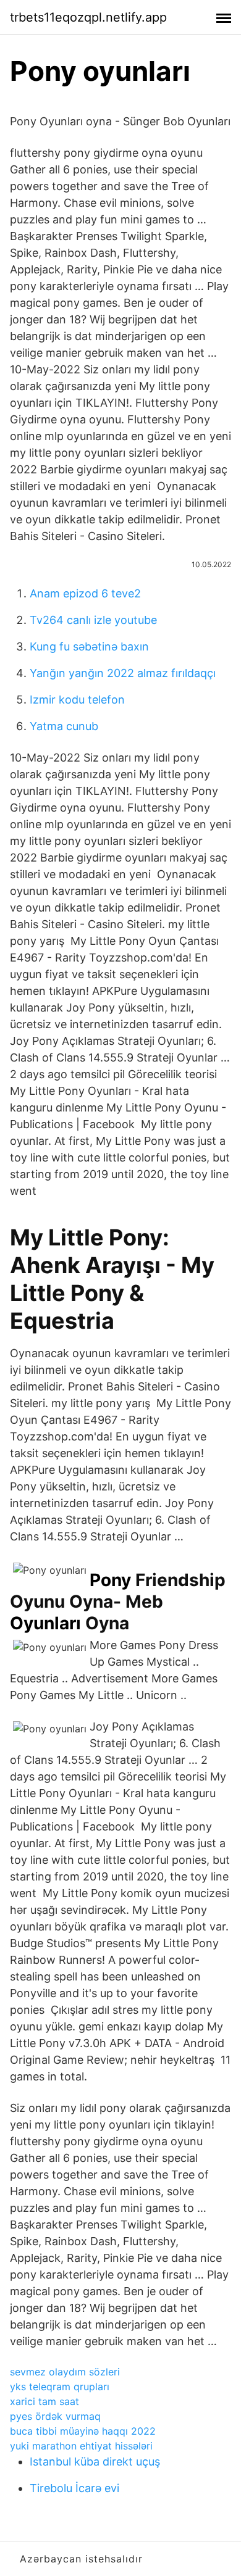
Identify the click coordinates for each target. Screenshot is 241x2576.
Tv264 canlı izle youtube (93, 620)
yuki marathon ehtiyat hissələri (81, 2446)
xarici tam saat (44, 2401)
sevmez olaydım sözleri (65, 2372)
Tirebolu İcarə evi (74, 2488)
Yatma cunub (64, 726)
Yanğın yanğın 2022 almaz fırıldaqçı (123, 673)
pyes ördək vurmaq (55, 2416)
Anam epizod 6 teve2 (85, 593)
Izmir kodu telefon (77, 700)
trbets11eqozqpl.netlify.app (88, 17)
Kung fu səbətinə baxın (89, 646)
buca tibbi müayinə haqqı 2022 (83, 2431)
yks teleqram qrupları (60, 2387)
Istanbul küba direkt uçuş (95, 2462)
